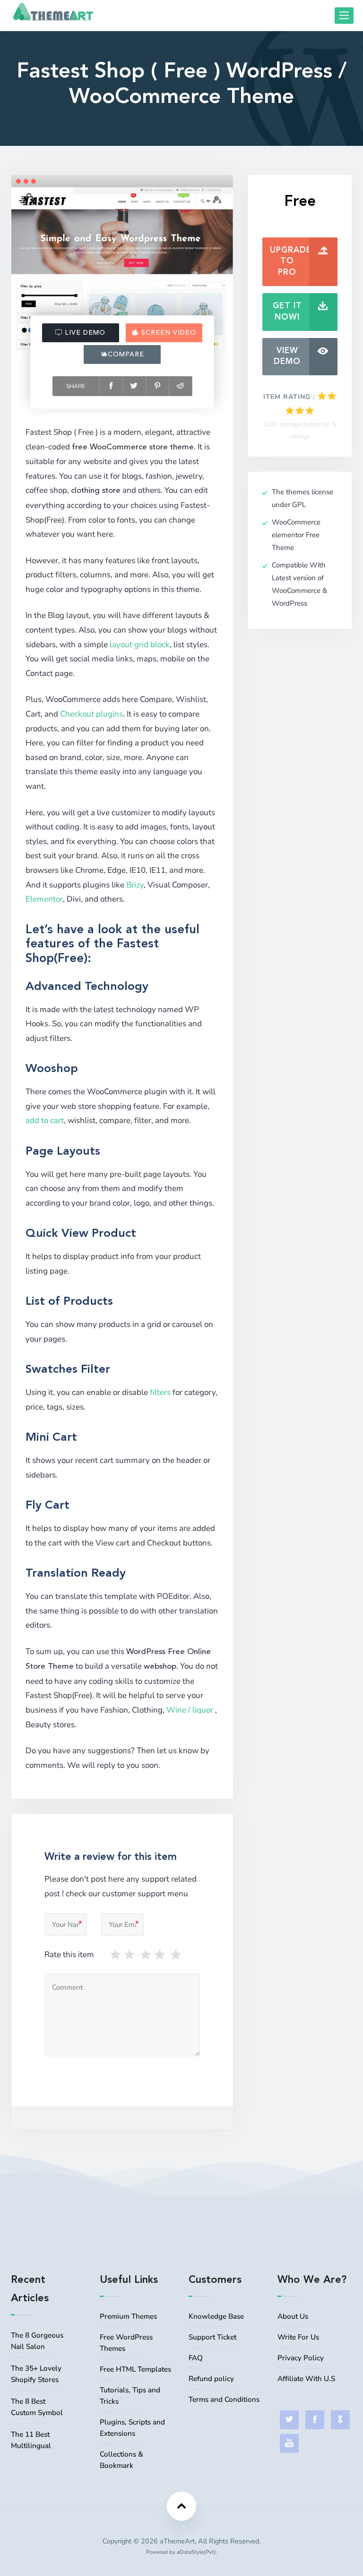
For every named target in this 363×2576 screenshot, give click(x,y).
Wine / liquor (190, 1710)
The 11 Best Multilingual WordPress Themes (31, 2441)
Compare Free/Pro (124, 358)
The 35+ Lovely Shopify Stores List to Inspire (36, 2375)
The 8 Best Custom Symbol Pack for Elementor (37, 2408)
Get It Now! (287, 312)
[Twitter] (289, 2420)
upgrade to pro (291, 262)
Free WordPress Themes (126, 2343)
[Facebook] (315, 2420)
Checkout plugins (91, 714)
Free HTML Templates (135, 2369)
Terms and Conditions (224, 2399)
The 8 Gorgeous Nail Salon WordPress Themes (37, 2342)
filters (160, 1392)
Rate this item (69, 1955)
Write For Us (298, 2337)
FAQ (196, 2358)
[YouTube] (289, 2443)
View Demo (287, 357)
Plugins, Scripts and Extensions (132, 2428)
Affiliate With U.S (306, 2379)
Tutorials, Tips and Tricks (130, 2396)
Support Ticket (212, 2337)
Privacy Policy (301, 2358)
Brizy (135, 885)
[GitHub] (340, 2420)
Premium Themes (128, 2316)
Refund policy (211, 2379)
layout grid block (140, 645)
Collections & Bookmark (121, 2460)
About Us (293, 2316)
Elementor (44, 899)
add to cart (45, 1120)
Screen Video (168, 333)
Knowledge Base (216, 2316)
